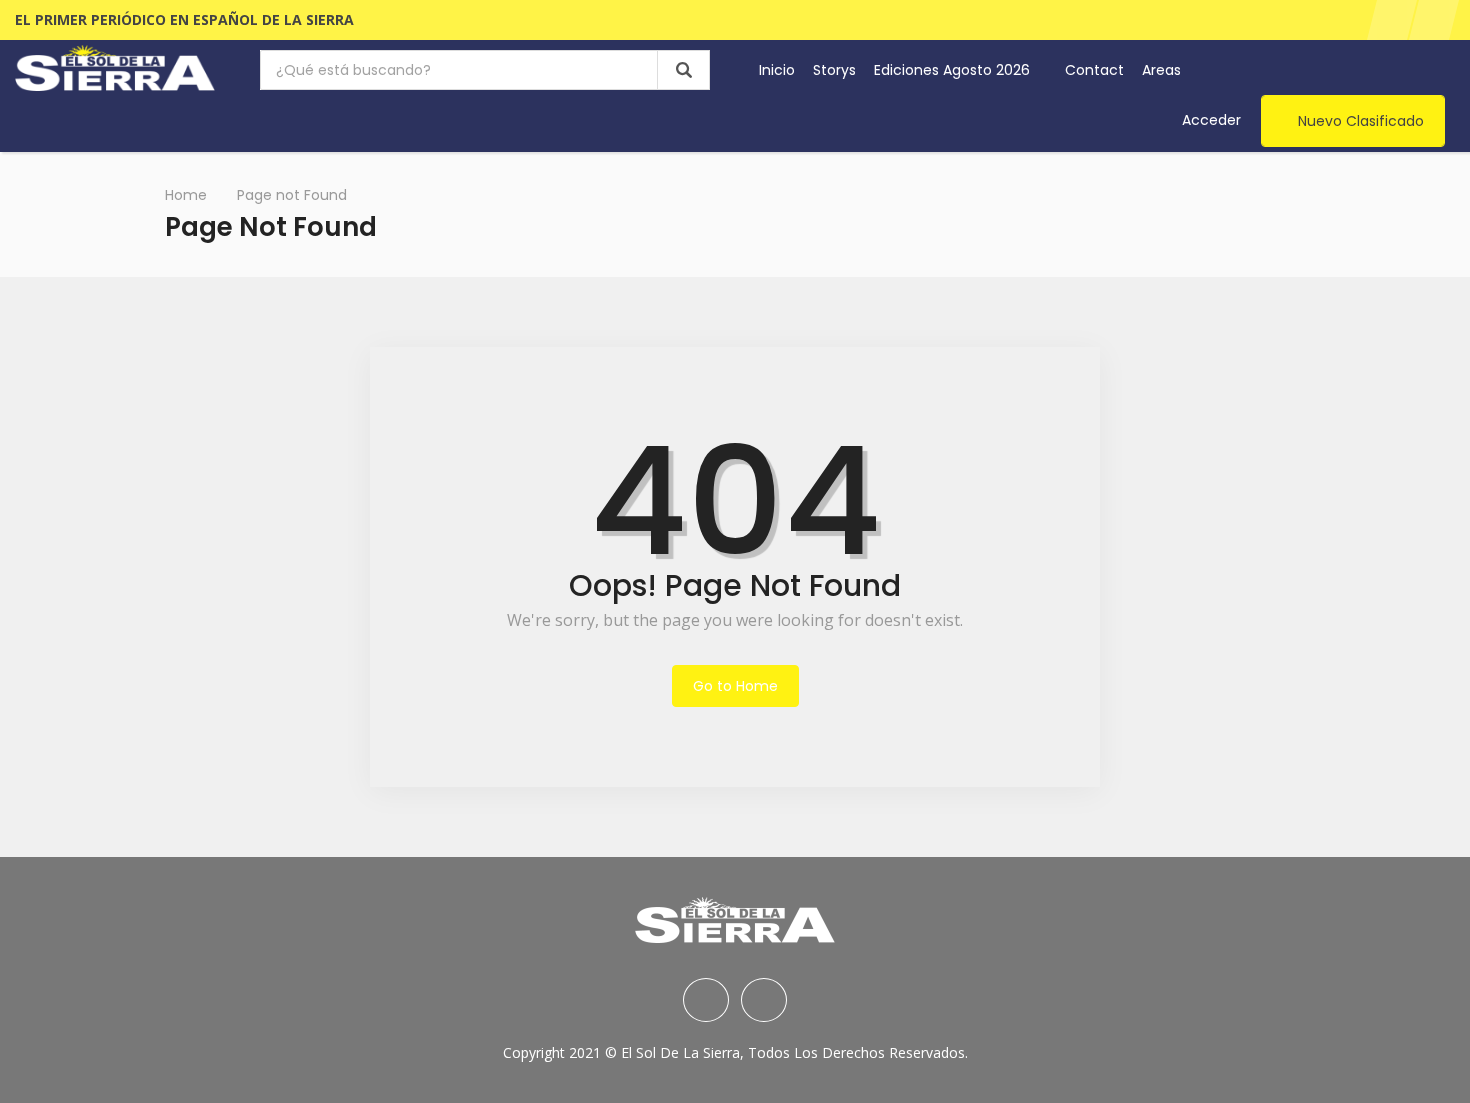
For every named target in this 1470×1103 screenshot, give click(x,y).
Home (186, 195)
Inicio (777, 70)
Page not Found (292, 195)
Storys (834, 70)
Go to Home (735, 686)
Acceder (1211, 120)
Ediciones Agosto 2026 (954, 70)
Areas (1163, 70)
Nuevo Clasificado (1361, 121)
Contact (1094, 70)
